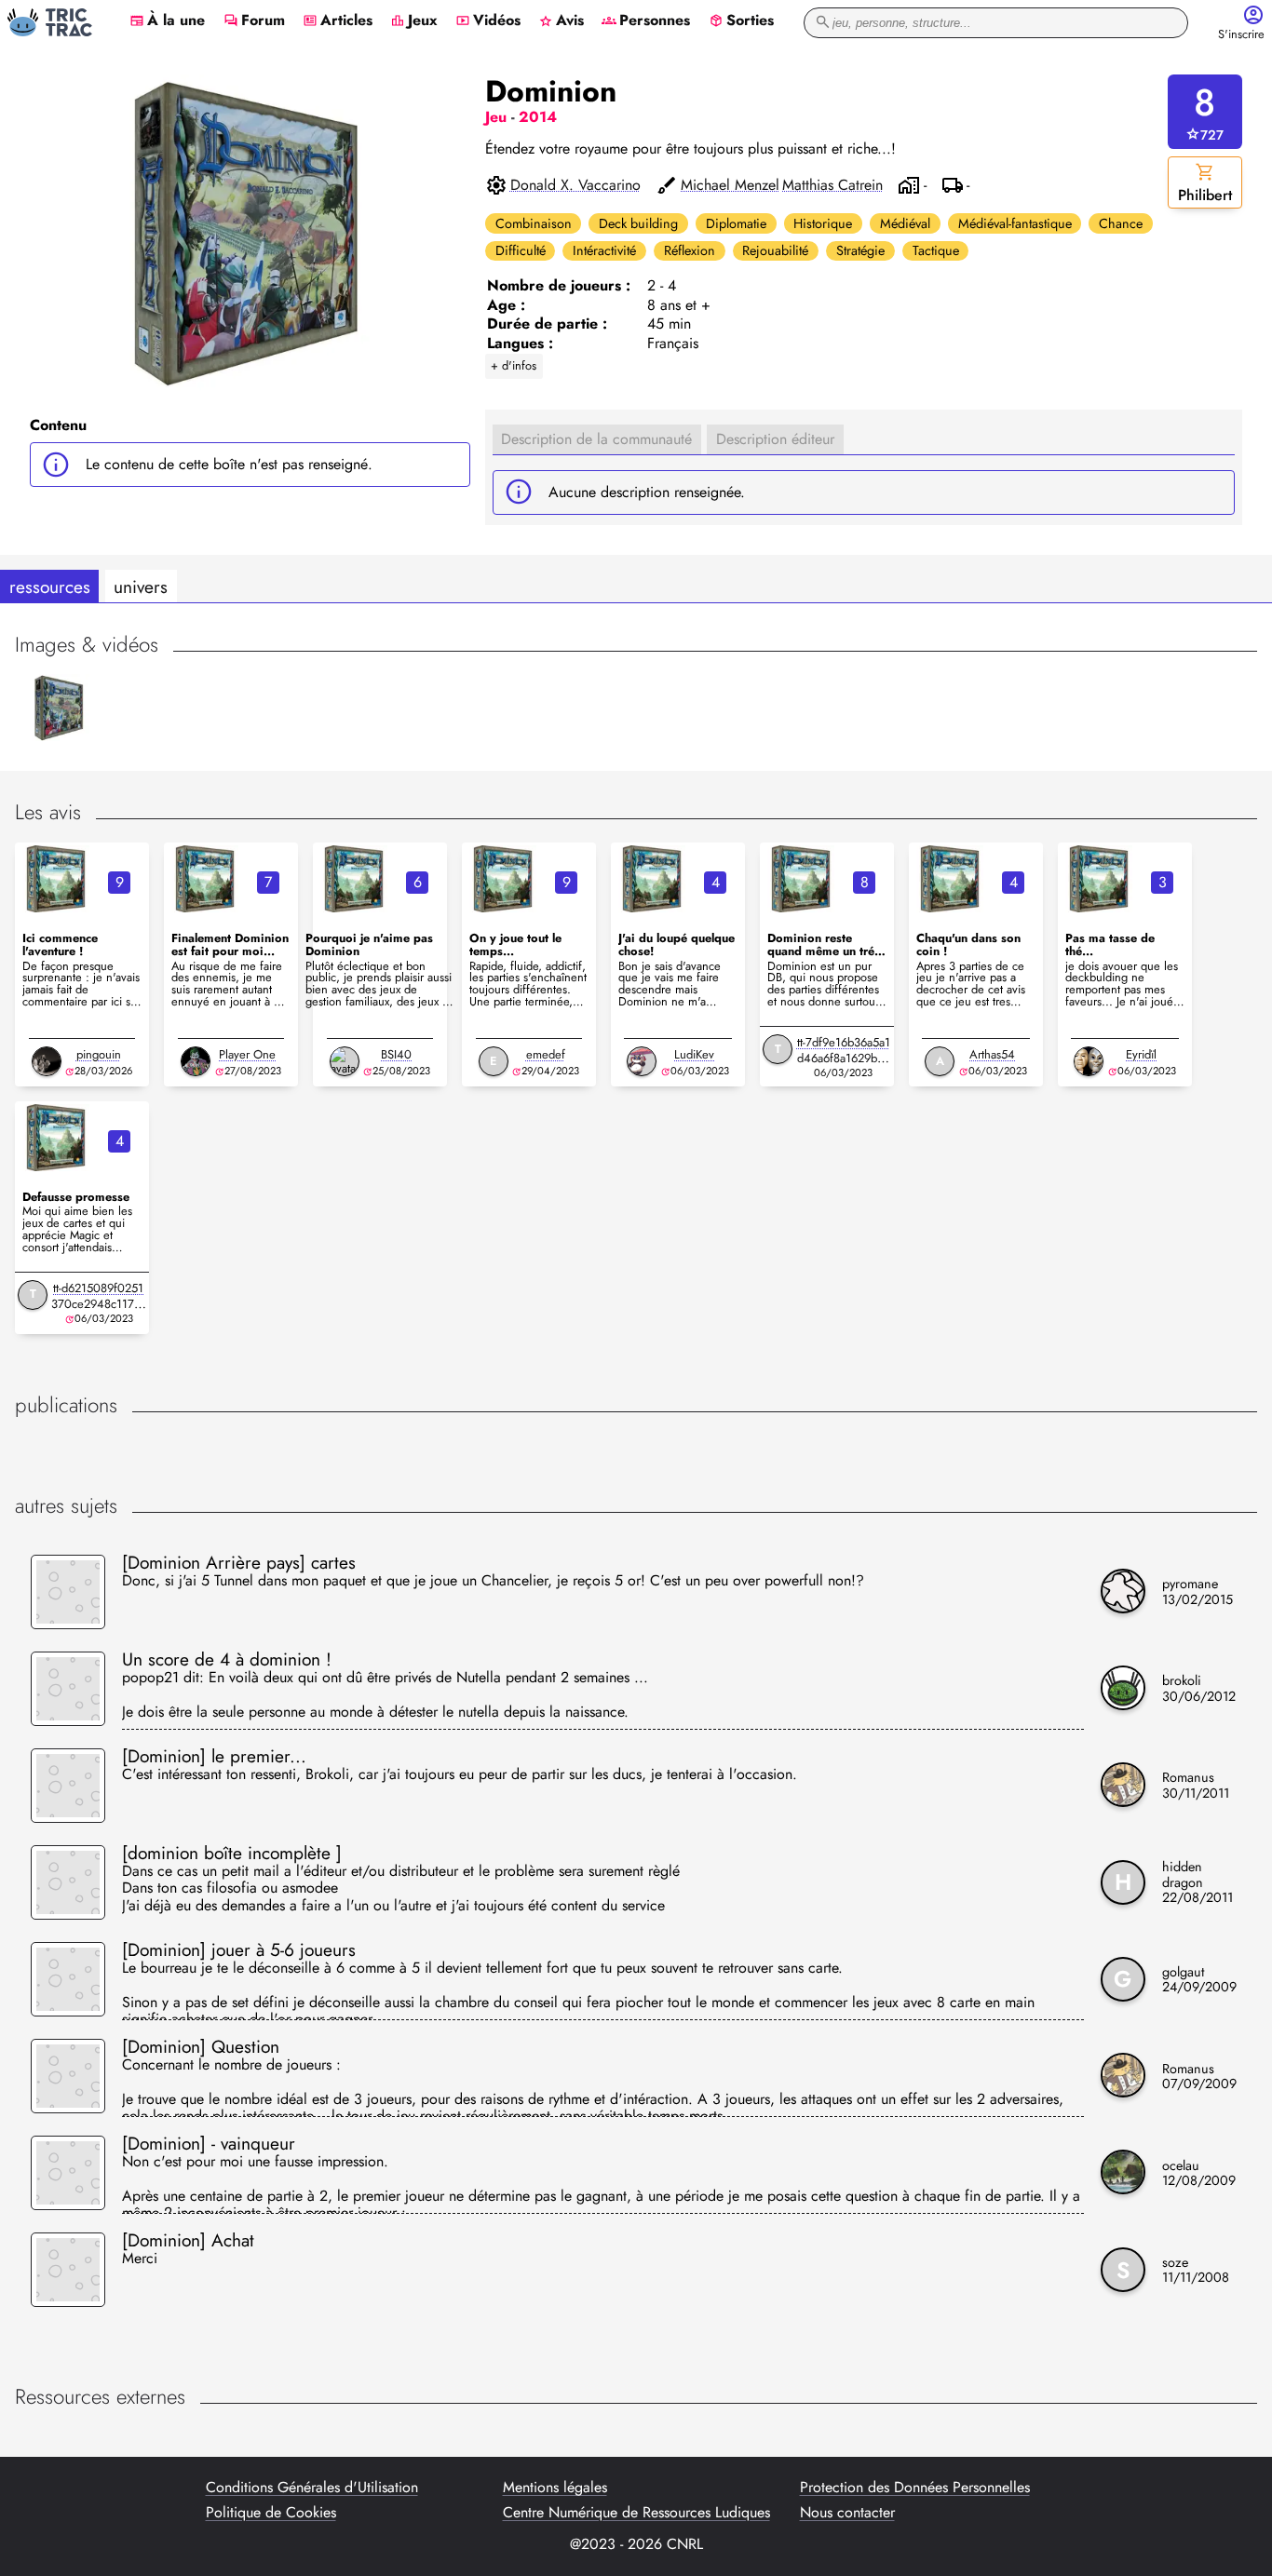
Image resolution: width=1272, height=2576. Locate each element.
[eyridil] (1089, 1061)
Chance (1121, 223)
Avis (561, 21)
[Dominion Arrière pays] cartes (239, 1562)
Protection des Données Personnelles (915, 2488)
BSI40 (396, 1054)
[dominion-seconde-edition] (56, 879)
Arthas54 (992, 1054)
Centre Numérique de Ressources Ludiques (636, 2513)
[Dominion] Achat (188, 2240)
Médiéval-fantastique (1015, 223)
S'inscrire (1241, 35)
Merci (140, 2259)
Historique (823, 223)
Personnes (646, 21)
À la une (167, 21)
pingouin (99, 1054)
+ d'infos (514, 365)
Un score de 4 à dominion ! (227, 1659)
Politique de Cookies (271, 2513)
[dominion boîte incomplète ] (232, 1853)
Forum (254, 21)
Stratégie (860, 250)
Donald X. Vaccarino (575, 185)
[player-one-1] (196, 1061)
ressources (50, 587)
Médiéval (905, 223)
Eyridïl (1141, 1054)
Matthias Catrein (832, 185)
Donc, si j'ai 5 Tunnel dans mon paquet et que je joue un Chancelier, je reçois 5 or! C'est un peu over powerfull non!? (493, 1582)
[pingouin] (47, 1061)
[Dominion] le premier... (214, 1756)
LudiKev (694, 1054)
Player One (247, 1054)
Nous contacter (847, 2513)
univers (141, 587)
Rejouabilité (775, 250)
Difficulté (521, 250)
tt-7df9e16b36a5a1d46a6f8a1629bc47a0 (844, 1058)
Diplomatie (736, 223)
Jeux (414, 21)
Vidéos (488, 21)
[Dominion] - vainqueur (209, 2143)
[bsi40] (345, 1061)
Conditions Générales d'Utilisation (312, 2488)
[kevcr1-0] (642, 1061)
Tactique (936, 250)
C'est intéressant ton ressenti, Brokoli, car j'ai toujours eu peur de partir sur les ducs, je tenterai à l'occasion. (460, 1775)
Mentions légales (555, 2488)
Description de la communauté (596, 439)
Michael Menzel (730, 185)
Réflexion (690, 250)
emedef (546, 1054)
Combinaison (534, 223)
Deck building (638, 223)
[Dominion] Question (201, 2046)
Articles (338, 21)
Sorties (741, 21)
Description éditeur (775, 439)
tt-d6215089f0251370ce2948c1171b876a (99, 1304)
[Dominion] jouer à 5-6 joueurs (239, 1949)
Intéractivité (604, 250)
